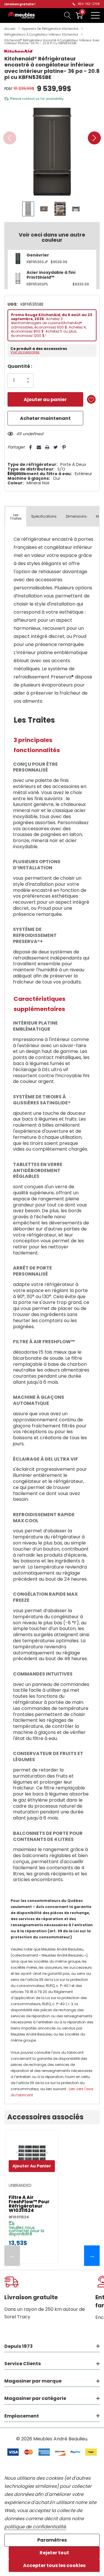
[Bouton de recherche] (68, 15)
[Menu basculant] (95, 15)
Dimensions (76, 516)
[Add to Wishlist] (91, 399)
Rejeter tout (54, 2553)
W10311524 (19, 2217)
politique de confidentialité (35, 2527)
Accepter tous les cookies (54, 2565)
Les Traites (16, 517)
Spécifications (44, 516)
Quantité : (20, 366)
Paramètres (52, 2540)
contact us (31, 99)
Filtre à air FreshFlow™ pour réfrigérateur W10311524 (29, 2204)
